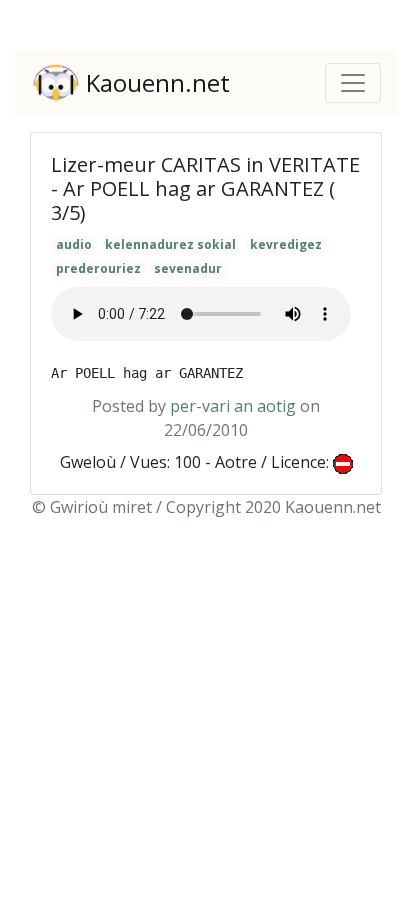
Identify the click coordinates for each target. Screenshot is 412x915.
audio (74, 244)
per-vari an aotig (233, 406)
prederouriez (98, 268)
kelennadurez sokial (170, 244)
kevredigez (286, 244)
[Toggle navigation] (353, 83)
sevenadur (188, 268)
